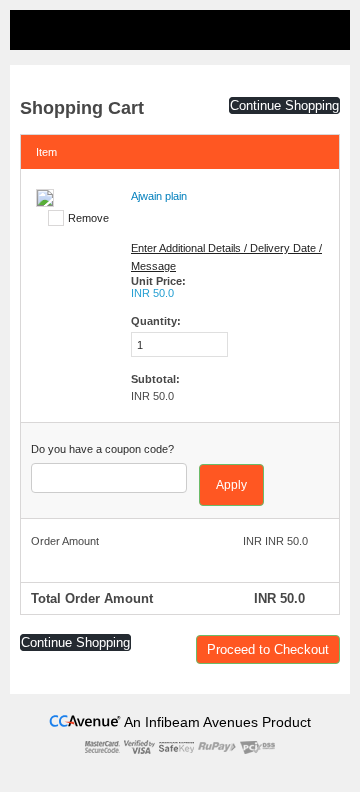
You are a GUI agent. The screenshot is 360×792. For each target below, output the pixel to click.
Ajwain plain (159, 196)
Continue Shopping (284, 105)
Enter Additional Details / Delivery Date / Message (226, 257)
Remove (88, 218)
